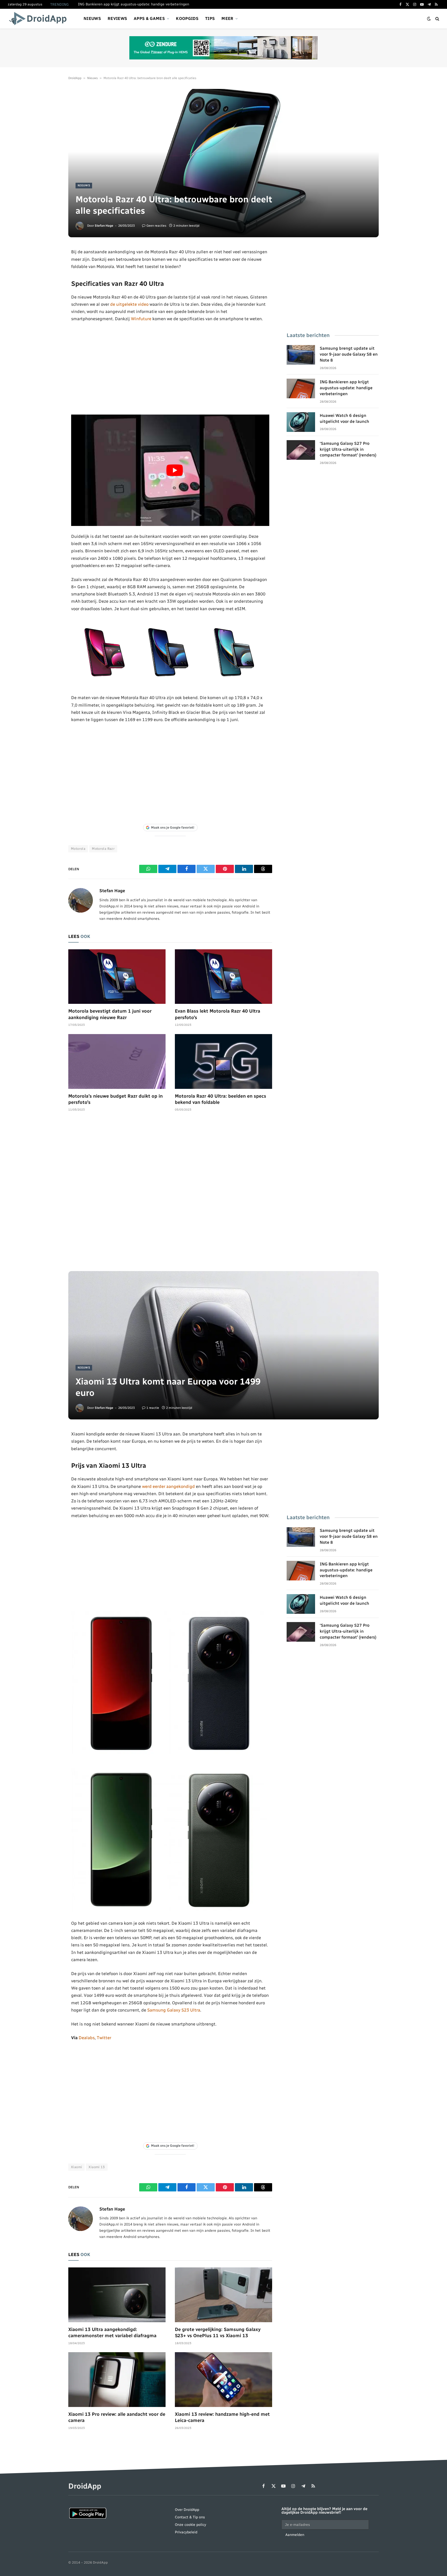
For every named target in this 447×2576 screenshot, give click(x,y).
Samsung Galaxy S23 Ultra (174, 2010)
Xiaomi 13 (97, 2167)
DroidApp (75, 78)
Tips (210, 18)
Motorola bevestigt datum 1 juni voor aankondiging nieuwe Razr (110, 1014)
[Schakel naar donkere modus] (429, 19)
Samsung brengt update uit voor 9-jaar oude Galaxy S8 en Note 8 (349, 354)
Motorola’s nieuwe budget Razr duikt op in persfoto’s (116, 1099)
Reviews (117, 18)
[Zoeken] (437, 19)
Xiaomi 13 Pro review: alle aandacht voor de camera (117, 2417)
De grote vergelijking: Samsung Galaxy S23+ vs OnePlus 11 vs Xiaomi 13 (218, 2333)
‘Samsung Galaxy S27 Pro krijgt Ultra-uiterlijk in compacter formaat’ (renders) (348, 449)
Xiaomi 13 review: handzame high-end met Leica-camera (222, 2417)
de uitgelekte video (129, 304)
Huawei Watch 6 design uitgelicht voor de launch (344, 418)
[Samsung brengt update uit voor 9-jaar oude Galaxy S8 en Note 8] (301, 355)
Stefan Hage (104, 226)
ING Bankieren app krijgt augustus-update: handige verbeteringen (133, 4)
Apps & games (149, 18)
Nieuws (92, 18)
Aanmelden (295, 2535)
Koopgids (187, 18)
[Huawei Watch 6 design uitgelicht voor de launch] (301, 422)
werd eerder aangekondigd (168, 1486)
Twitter (104, 2038)
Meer (227, 18)
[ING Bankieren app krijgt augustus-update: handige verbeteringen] (301, 388)
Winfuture (141, 319)
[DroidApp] (39, 19)
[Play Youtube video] (175, 470)
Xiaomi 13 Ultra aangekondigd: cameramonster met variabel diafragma (112, 2333)
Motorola (78, 849)
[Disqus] (170, 1194)
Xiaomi (76, 2167)
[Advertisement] (170, 369)
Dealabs (87, 2038)
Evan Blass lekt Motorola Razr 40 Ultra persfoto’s (218, 1014)
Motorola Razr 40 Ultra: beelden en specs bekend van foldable (221, 1099)
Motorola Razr (103, 849)
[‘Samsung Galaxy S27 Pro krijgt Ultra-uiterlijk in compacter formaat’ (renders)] (301, 450)
